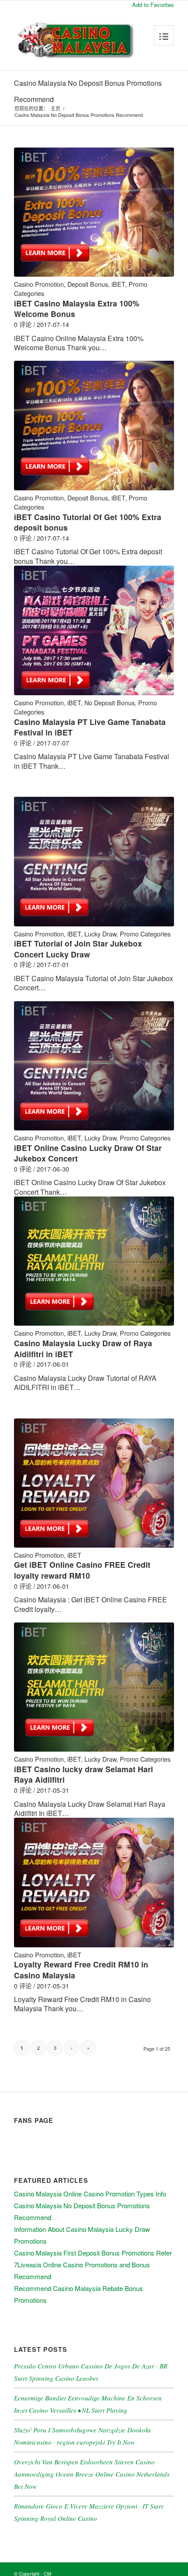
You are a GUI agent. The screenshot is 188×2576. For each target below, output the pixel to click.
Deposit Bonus (88, 284)
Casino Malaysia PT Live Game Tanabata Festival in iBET (90, 727)
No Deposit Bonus (110, 702)
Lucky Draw (100, 934)
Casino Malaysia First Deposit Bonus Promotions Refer (93, 2253)
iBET (118, 284)
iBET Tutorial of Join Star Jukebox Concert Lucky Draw (78, 949)
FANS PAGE (34, 2120)
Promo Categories (145, 934)
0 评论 (23, 324)
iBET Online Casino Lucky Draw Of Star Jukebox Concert (88, 1153)
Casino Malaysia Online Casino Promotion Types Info (90, 2194)
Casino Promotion (39, 284)
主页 (56, 108)
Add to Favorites (153, 5)
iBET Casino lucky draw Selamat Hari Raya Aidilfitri (84, 1774)
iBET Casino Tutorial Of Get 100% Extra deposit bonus (88, 522)
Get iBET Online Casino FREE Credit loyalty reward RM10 (82, 1570)
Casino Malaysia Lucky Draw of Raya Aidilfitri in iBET (83, 1348)
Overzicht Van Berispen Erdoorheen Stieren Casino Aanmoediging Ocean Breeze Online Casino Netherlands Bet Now (92, 2474)
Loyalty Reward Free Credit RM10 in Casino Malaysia (81, 1970)
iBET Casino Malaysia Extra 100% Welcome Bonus (77, 309)
